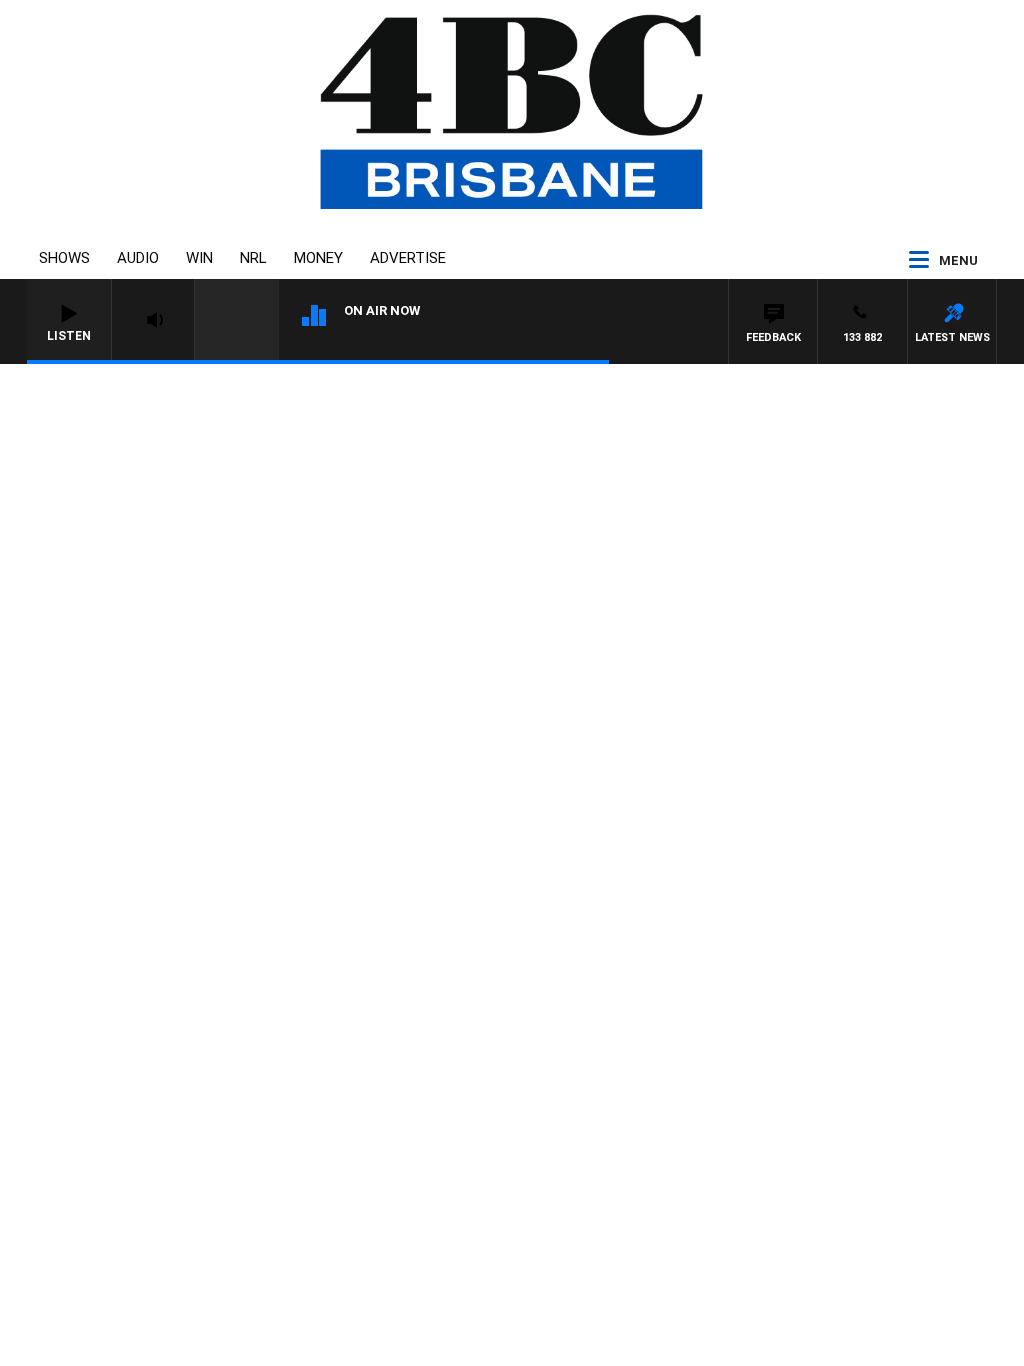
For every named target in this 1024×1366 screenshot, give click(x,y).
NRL (253, 258)
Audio (138, 258)
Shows (64, 258)
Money (318, 258)
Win (199, 258)
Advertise (408, 258)
